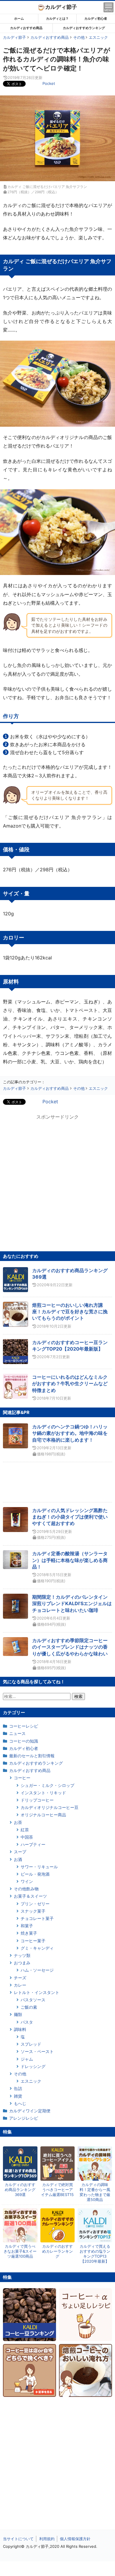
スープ (20, 1852)
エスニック (31, 2081)
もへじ (20, 2103)
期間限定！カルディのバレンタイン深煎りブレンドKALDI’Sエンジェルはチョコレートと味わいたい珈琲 (72, 1604)
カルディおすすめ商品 (26, 28)
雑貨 (18, 2096)
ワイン (27, 1881)
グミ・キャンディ (37, 1948)
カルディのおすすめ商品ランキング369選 (20, 2190)
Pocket (49, 83)
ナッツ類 (22, 1955)
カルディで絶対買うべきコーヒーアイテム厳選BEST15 (57, 2190)
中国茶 (27, 1837)
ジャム (27, 2059)
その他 (20, 2074)
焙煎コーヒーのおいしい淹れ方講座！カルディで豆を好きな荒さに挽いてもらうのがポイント (70, 1312)
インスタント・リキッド (43, 1793)
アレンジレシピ (24, 2118)
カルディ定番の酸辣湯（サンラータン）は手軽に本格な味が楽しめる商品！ (70, 1560)
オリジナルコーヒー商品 (43, 1815)
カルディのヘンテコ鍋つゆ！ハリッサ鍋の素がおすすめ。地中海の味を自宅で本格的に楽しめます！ (70, 1433)
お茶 (18, 1822)
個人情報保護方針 (75, 2539)
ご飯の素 (29, 2007)
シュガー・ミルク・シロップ (47, 1785)
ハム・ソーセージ (37, 1970)
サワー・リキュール (39, 1867)
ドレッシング (33, 2066)
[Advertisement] (57, 2569)
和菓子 (27, 1926)
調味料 (20, 2029)
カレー (20, 1985)
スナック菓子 (33, 1911)
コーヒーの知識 (24, 1741)
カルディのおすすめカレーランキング (57, 2251)
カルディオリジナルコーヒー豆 (50, 1807)
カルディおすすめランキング (84, 28)
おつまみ (22, 1963)
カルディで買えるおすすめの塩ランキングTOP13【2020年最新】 (95, 2254)
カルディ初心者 (96, 19)
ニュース (17, 1733)
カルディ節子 (61, 7)
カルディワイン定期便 (30, 2111)
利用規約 (47, 2539)
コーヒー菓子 (33, 1941)
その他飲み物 (26, 1889)
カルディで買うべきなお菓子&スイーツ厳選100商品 (20, 2251)
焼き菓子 (29, 1933)
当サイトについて (18, 2539)
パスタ (27, 2022)
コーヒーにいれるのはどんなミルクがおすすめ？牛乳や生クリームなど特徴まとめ (70, 1384)
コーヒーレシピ (24, 1726)
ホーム (19, 19)
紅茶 (25, 1830)
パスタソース (33, 2000)
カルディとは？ (57, 19)
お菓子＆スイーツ (30, 1896)
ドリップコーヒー (37, 1800)
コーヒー (22, 1778)
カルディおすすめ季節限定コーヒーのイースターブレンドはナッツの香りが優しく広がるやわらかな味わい (70, 1647)
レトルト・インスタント (37, 1992)
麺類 (18, 2014)
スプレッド (31, 2044)
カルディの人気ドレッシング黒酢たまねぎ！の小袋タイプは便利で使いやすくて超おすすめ (70, 1517)
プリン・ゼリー (35, 1904)
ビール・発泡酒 (35, 1874)
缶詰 (18, 2088)
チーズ (20, 1978)
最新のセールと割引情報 (32, 1756)
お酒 (18, 1859)
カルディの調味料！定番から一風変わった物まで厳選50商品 (95, 2192)
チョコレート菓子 (37, 1918)
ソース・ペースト (37, 2051)
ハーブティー (33, 1844)
